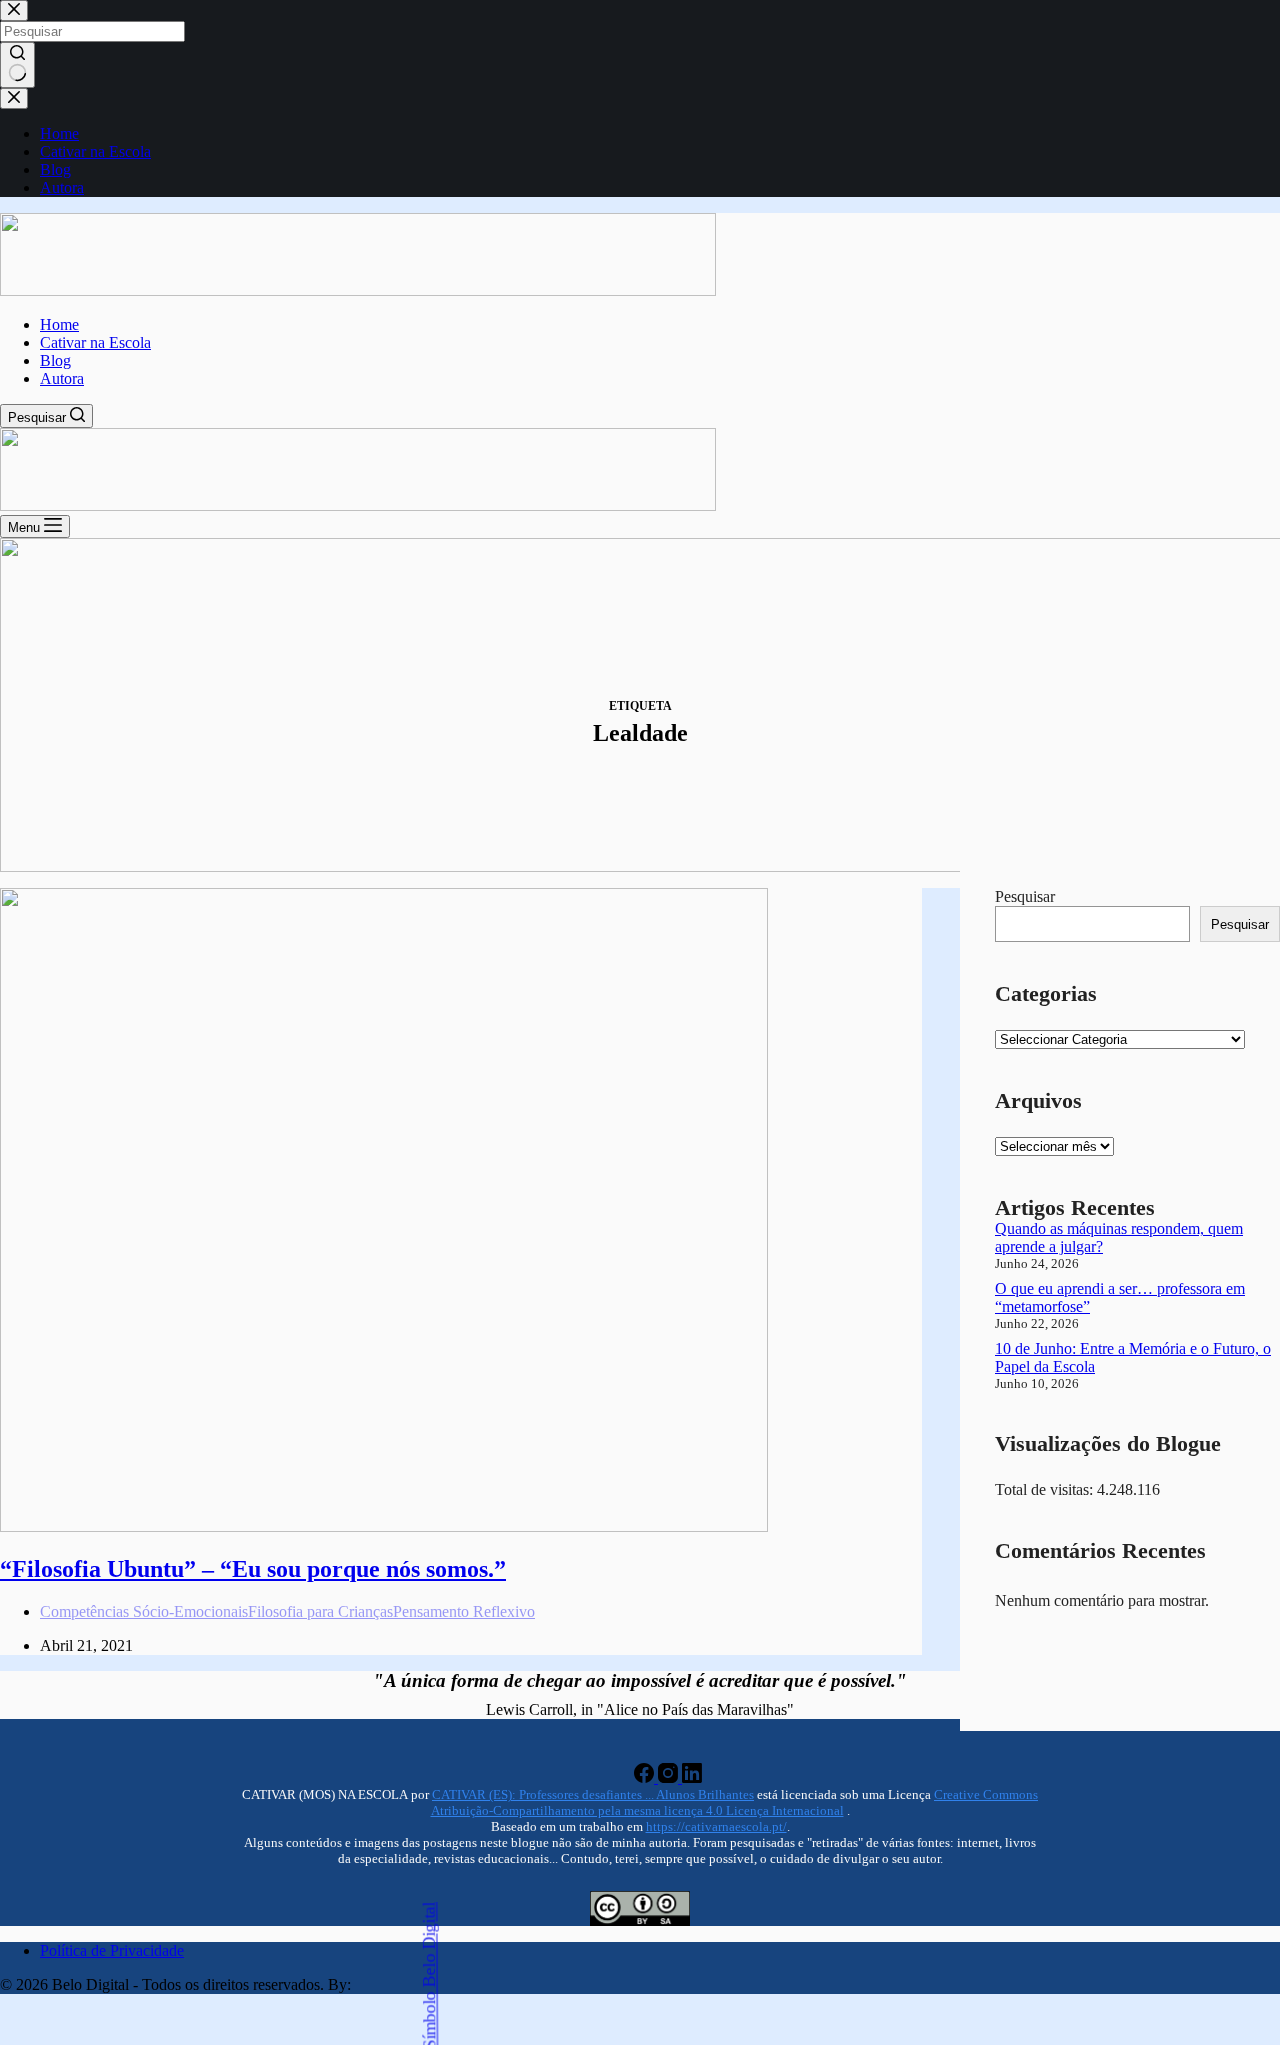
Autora (62, 378)
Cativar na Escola (95, 342)
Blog (55, 360)
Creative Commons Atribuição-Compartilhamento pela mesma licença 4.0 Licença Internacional (735, 1802)
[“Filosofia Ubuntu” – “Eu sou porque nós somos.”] (384, 1526)
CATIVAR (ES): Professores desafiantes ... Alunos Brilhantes (593, 1794)
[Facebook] (646, 1777)
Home (59, 324)
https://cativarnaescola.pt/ (716, 1826)
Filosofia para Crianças (320, 1611)
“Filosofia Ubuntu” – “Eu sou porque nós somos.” (253, 1569)
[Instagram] (670, 1777)
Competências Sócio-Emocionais (144, 1611)
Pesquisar (1025, 896)
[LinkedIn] (692, 1777)
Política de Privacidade (112, 1950)
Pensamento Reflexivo (464, 1611)
